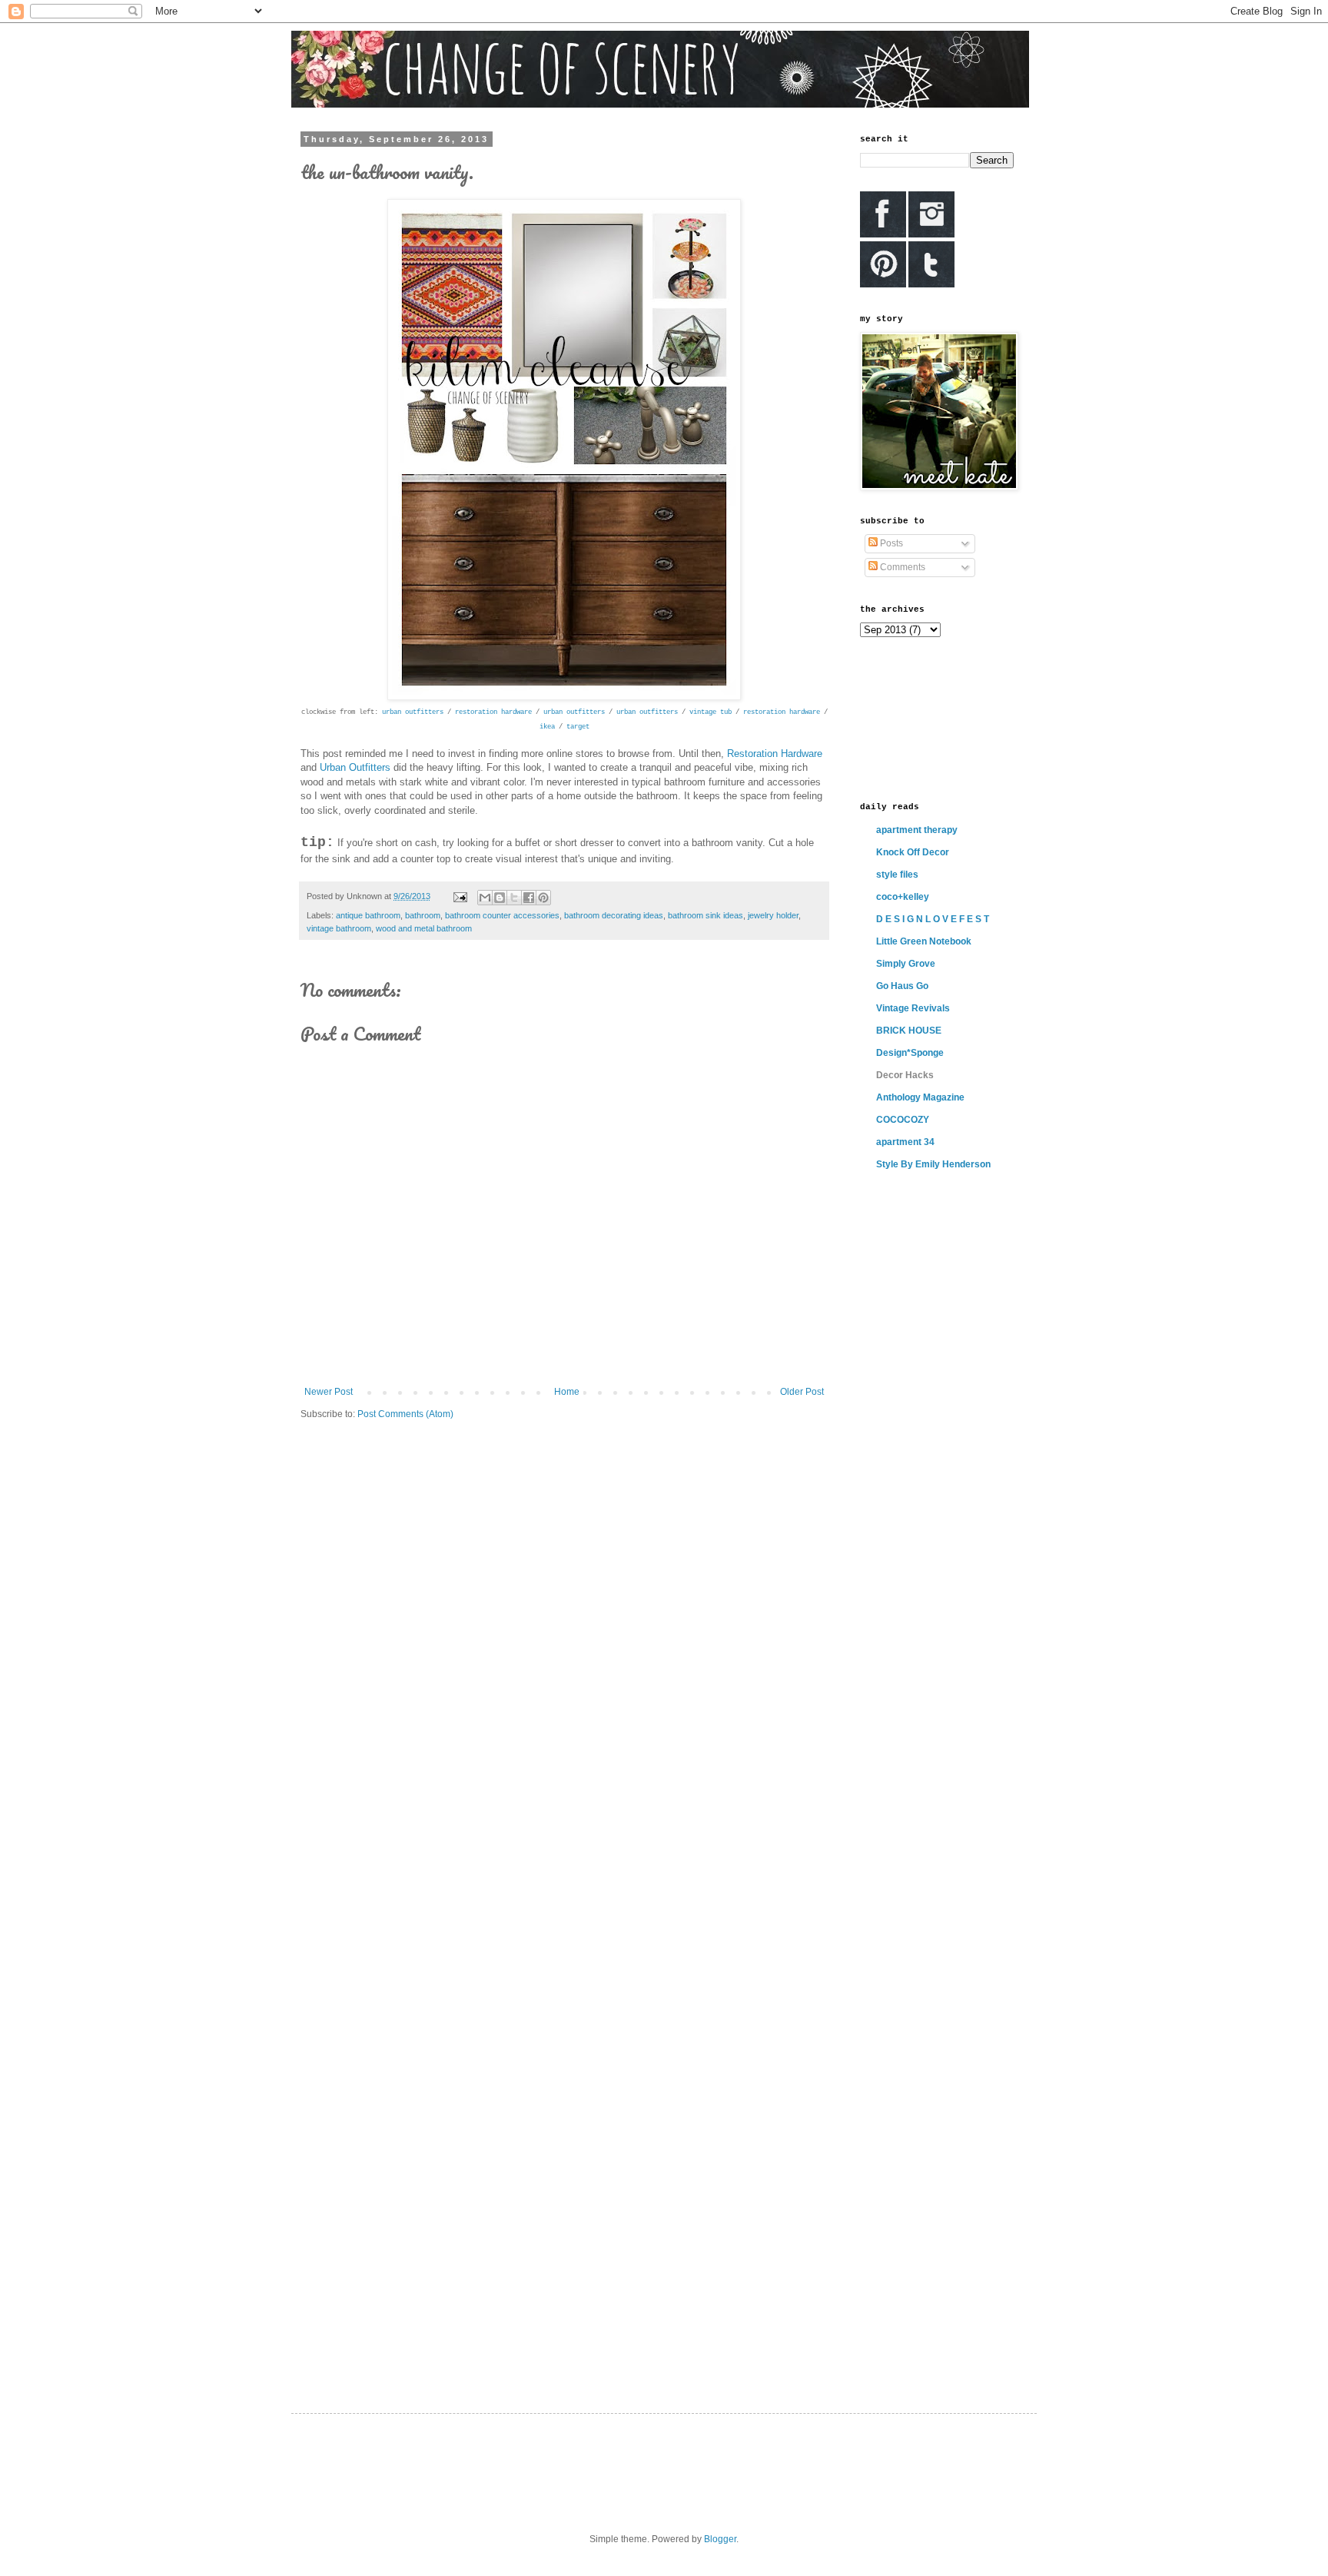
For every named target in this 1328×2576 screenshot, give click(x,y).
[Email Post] (460, 896)
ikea (547, 727)
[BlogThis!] (500, 898)
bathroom (423, 915)
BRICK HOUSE (909, 1031)
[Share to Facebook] (529, 898)
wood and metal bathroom (424, 928)
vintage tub (710, 712)
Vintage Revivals (913, 1008)
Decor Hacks (905, 1075)
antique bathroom (368, 915)
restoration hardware (493, 712)
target (578, 727)
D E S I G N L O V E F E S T (933, 919)
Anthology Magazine (920, 1097)
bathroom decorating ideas (614, 915)
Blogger (720, 2539)
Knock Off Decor (913, 852)
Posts (890, 543)
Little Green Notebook (924, 941)
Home (567, 1392)
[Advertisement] (929, 718)
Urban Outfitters (355, 767)
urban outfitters (413, 712)
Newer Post (329, 1392)
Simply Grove (906, 964)
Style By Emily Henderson (933, 1164)
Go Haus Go (902, 986)
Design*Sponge (910, 1053)
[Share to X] (514, 898)
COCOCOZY (903, 1120)
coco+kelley (903, 897)
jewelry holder (773, 915)
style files (897, 875)
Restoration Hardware (775, 754)
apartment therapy (917, 830)
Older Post (802, 1392)
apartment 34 (905, 1142)
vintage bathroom (339, 928)
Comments (901, 567)
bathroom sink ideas (705, 915)
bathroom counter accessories (502, 915)
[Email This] (485, 898)
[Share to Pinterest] (543, 898)
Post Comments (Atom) (405, 1414)
